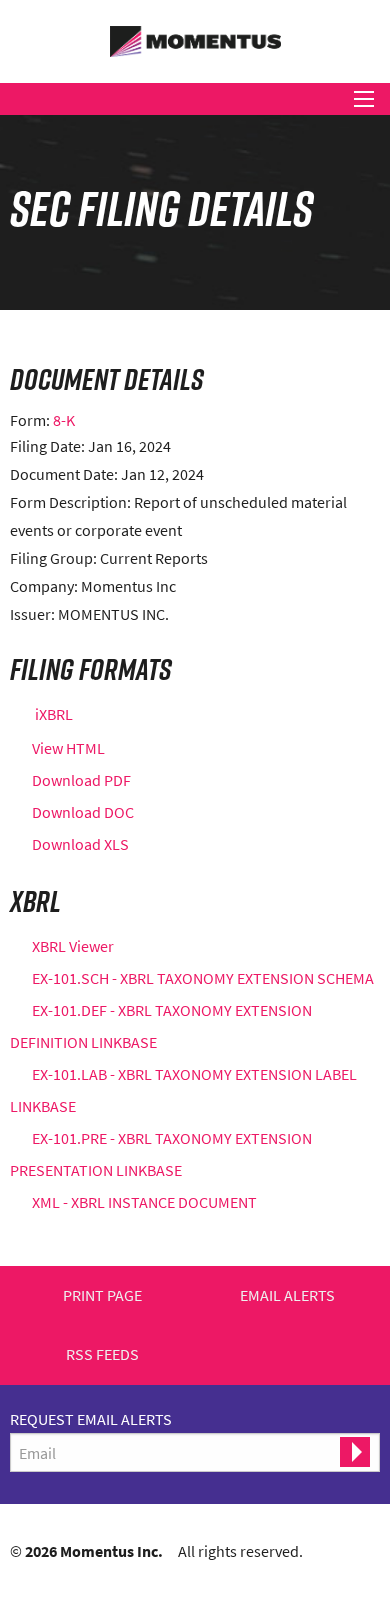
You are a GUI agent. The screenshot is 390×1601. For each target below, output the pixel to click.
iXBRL (54, 714)
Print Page (102, 1295)
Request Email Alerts (91, 1419)
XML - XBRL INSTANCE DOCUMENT (144, 1202)
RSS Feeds (102, 1354)
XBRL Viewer (73, 946)
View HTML (68, 748)
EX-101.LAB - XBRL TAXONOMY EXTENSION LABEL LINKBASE (183, 1090)
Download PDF (81, 780)
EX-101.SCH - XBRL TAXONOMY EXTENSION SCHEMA (203, 978)
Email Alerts (287, 1295)
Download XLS (80, 844)
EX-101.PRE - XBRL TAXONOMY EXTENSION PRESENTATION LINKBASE (161, 1154)
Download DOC (83, 812)
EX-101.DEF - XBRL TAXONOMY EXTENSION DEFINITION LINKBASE (161, 1026)
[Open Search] (364, 99)
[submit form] (355, 1452)
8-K (64, 420)
